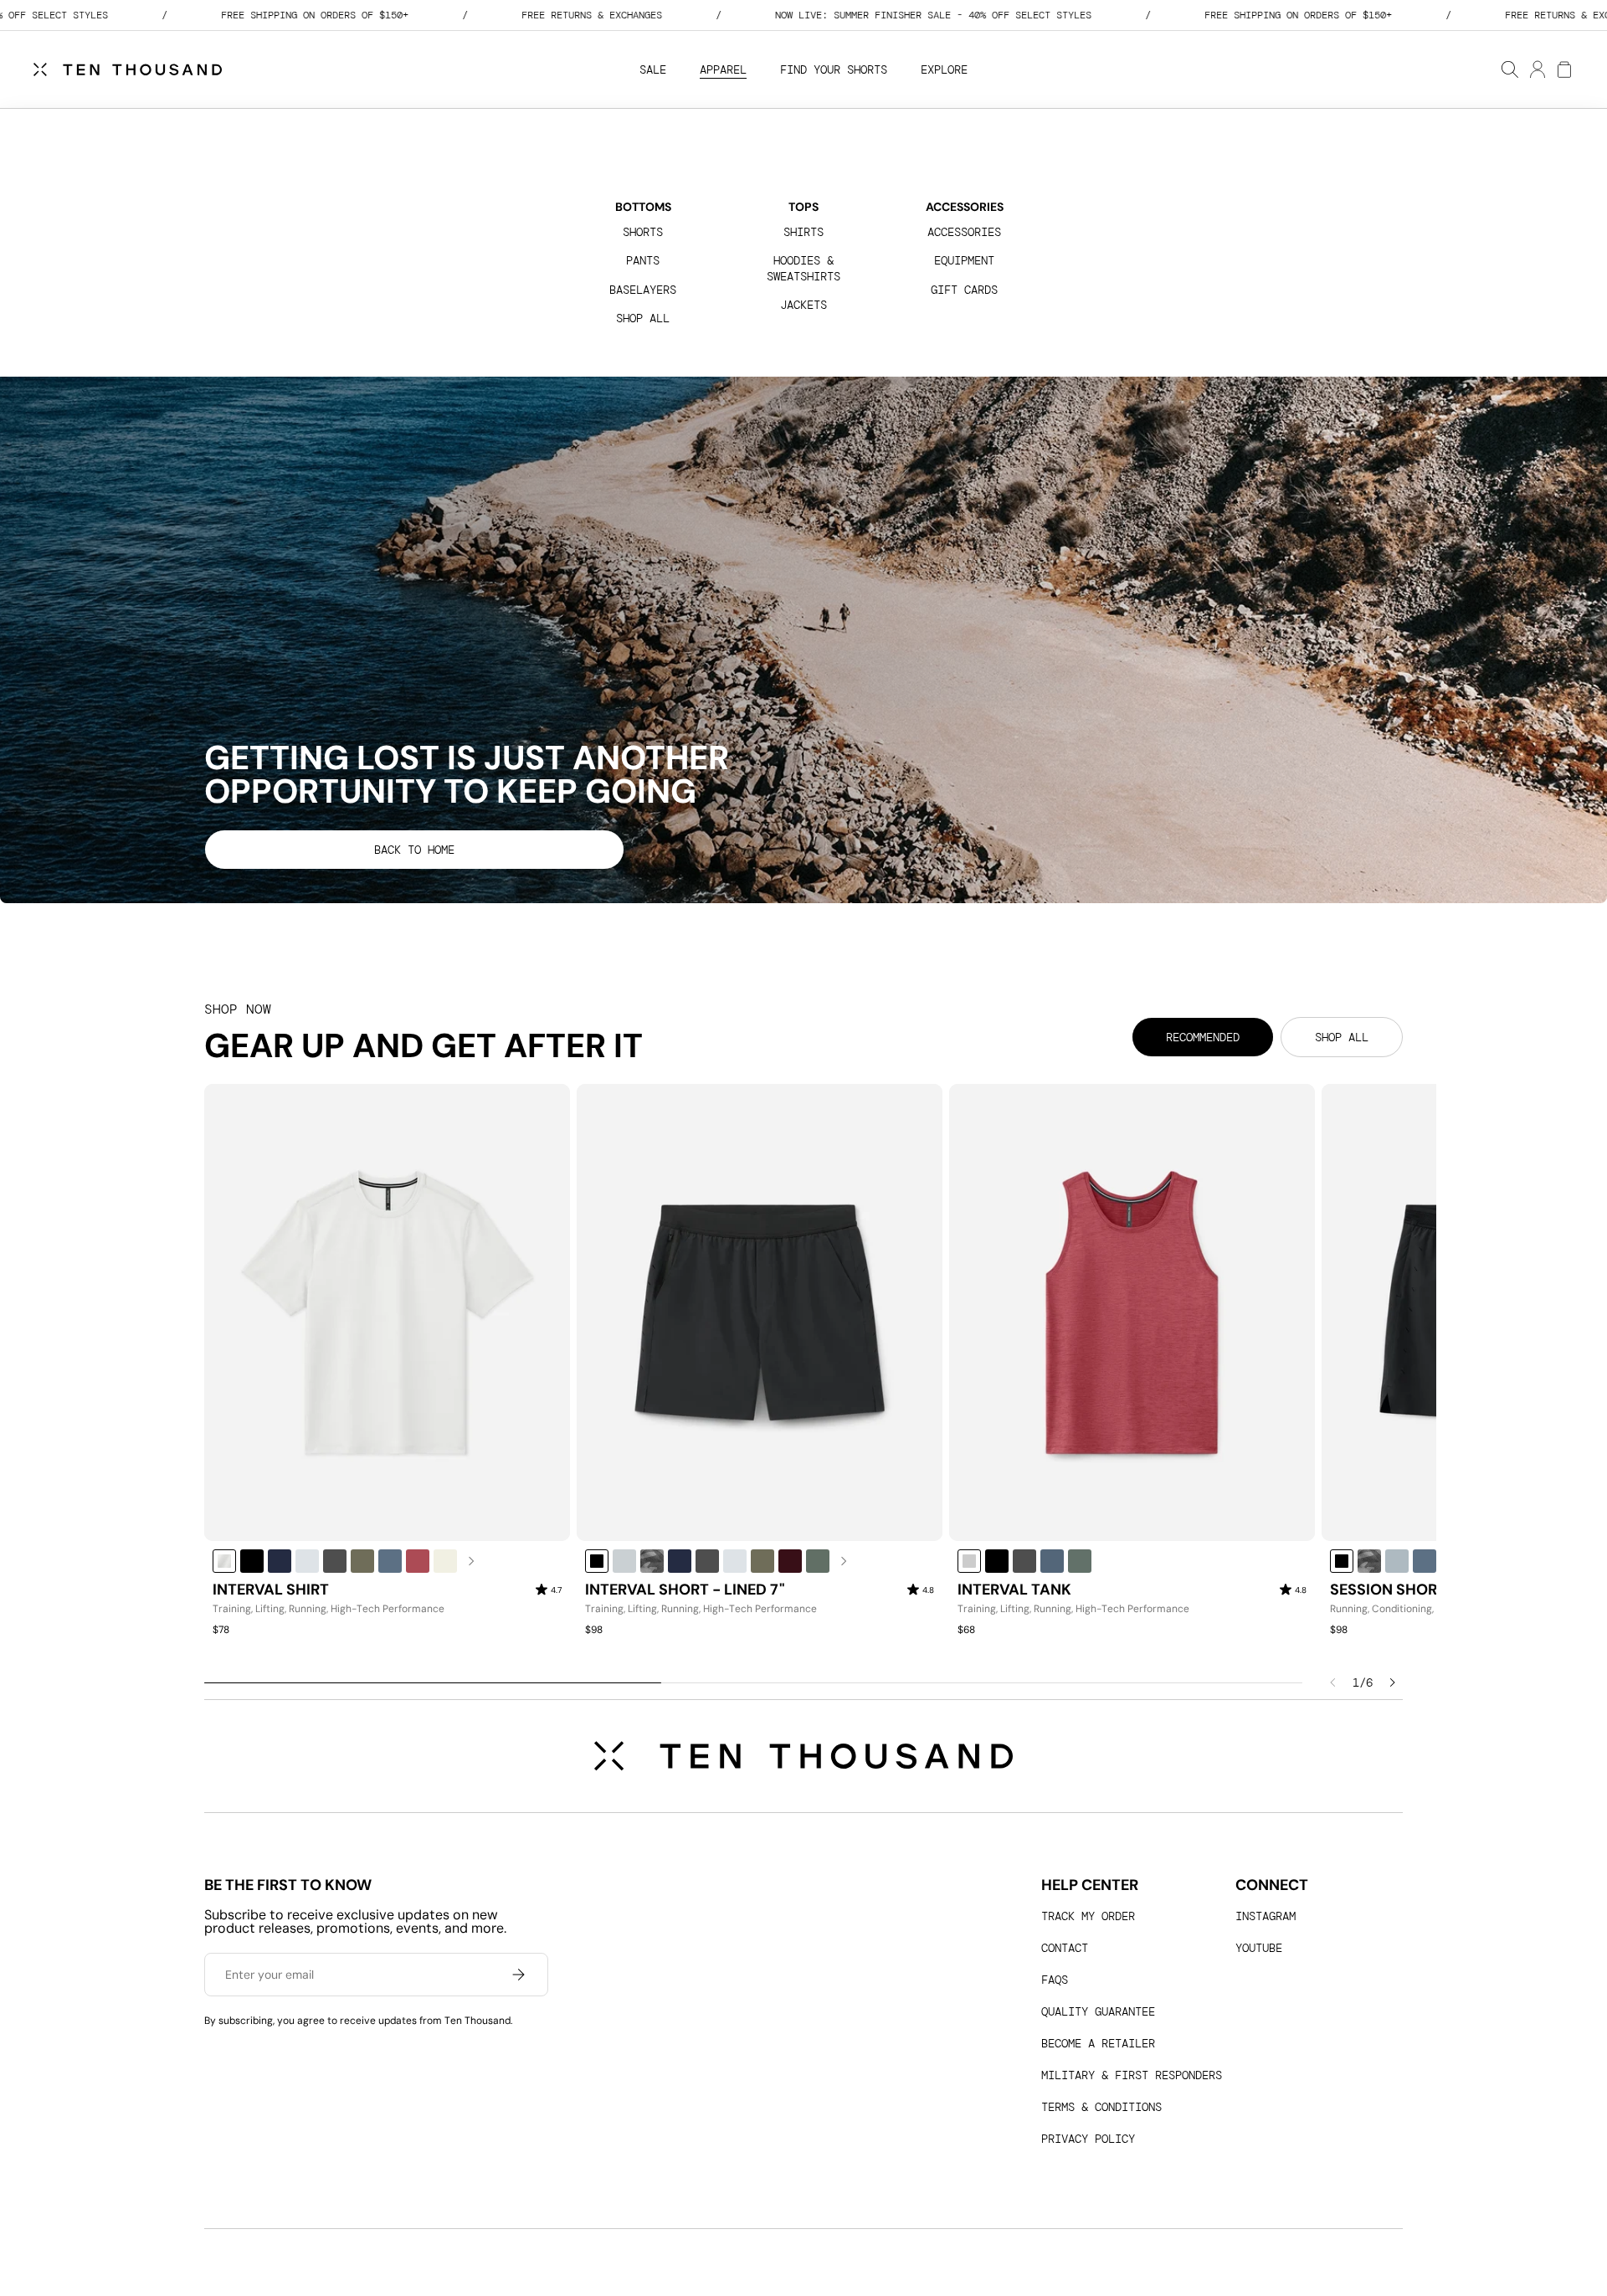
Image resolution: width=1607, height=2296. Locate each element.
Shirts (803, 232)
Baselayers (643, 290)
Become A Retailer (1098, 2043)
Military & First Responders (1132, 2075)
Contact (1065, 1948)
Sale (653, 69)
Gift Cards (964, 290)
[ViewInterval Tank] (1132, 1312)
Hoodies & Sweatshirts (803, 268)
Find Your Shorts (834, 69)
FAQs (1055, 1980)
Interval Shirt (271, 1590)
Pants (643, 260)
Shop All (643, 318)
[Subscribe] (518, 1975)
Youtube (1259, 1948)
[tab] (1203, 1037)
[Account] (1537, 69)
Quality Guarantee (1098, 2011)
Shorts (643, 232)
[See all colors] (472, 1561)
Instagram (1266, 1916)
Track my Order (1088, 1916)
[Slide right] (1393, 1682)
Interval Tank (1014, 1590)
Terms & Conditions (1101, 2107)
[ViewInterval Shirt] (387, 1312)
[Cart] (1563, 69)
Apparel (723, 69)
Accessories (964, 232)
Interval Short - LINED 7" (685, 1590)
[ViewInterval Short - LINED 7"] (760, 1312)
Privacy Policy (1088, 2139)
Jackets (803, 305)
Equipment (964, 260)
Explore (944, 69)
